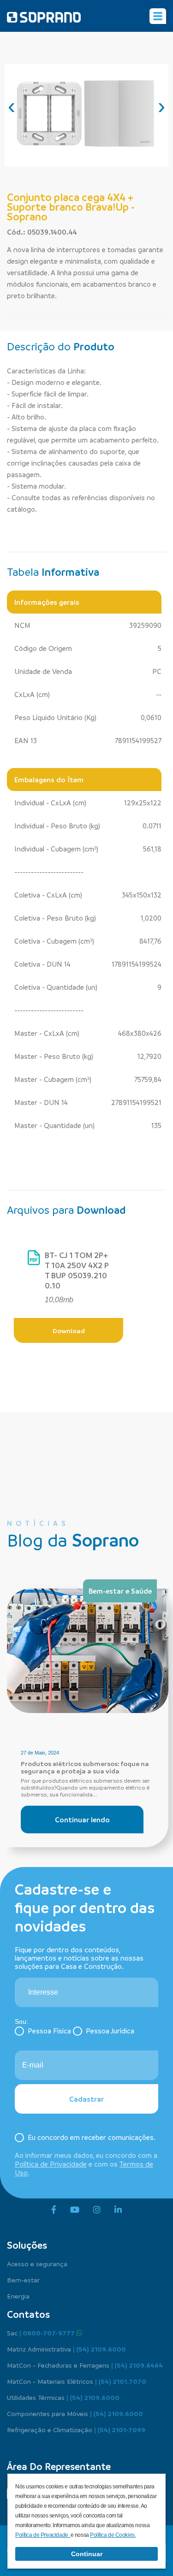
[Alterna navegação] (158, 16)
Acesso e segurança (37, 2263)
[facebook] (54, 2210)
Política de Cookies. (113, 2535)
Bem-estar (23, 2280)
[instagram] (97, 2210)
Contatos (28, 2314)
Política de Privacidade (51, 2164)
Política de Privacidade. (43, 2535)
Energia (18, 2296)
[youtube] (75, 2210)
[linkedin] (118, 2210)
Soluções (27, 2245)
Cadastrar (86, 2099)
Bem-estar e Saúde (120, 1591)
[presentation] (12, 106)
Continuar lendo (82, 1820)
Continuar (87, 2554)
